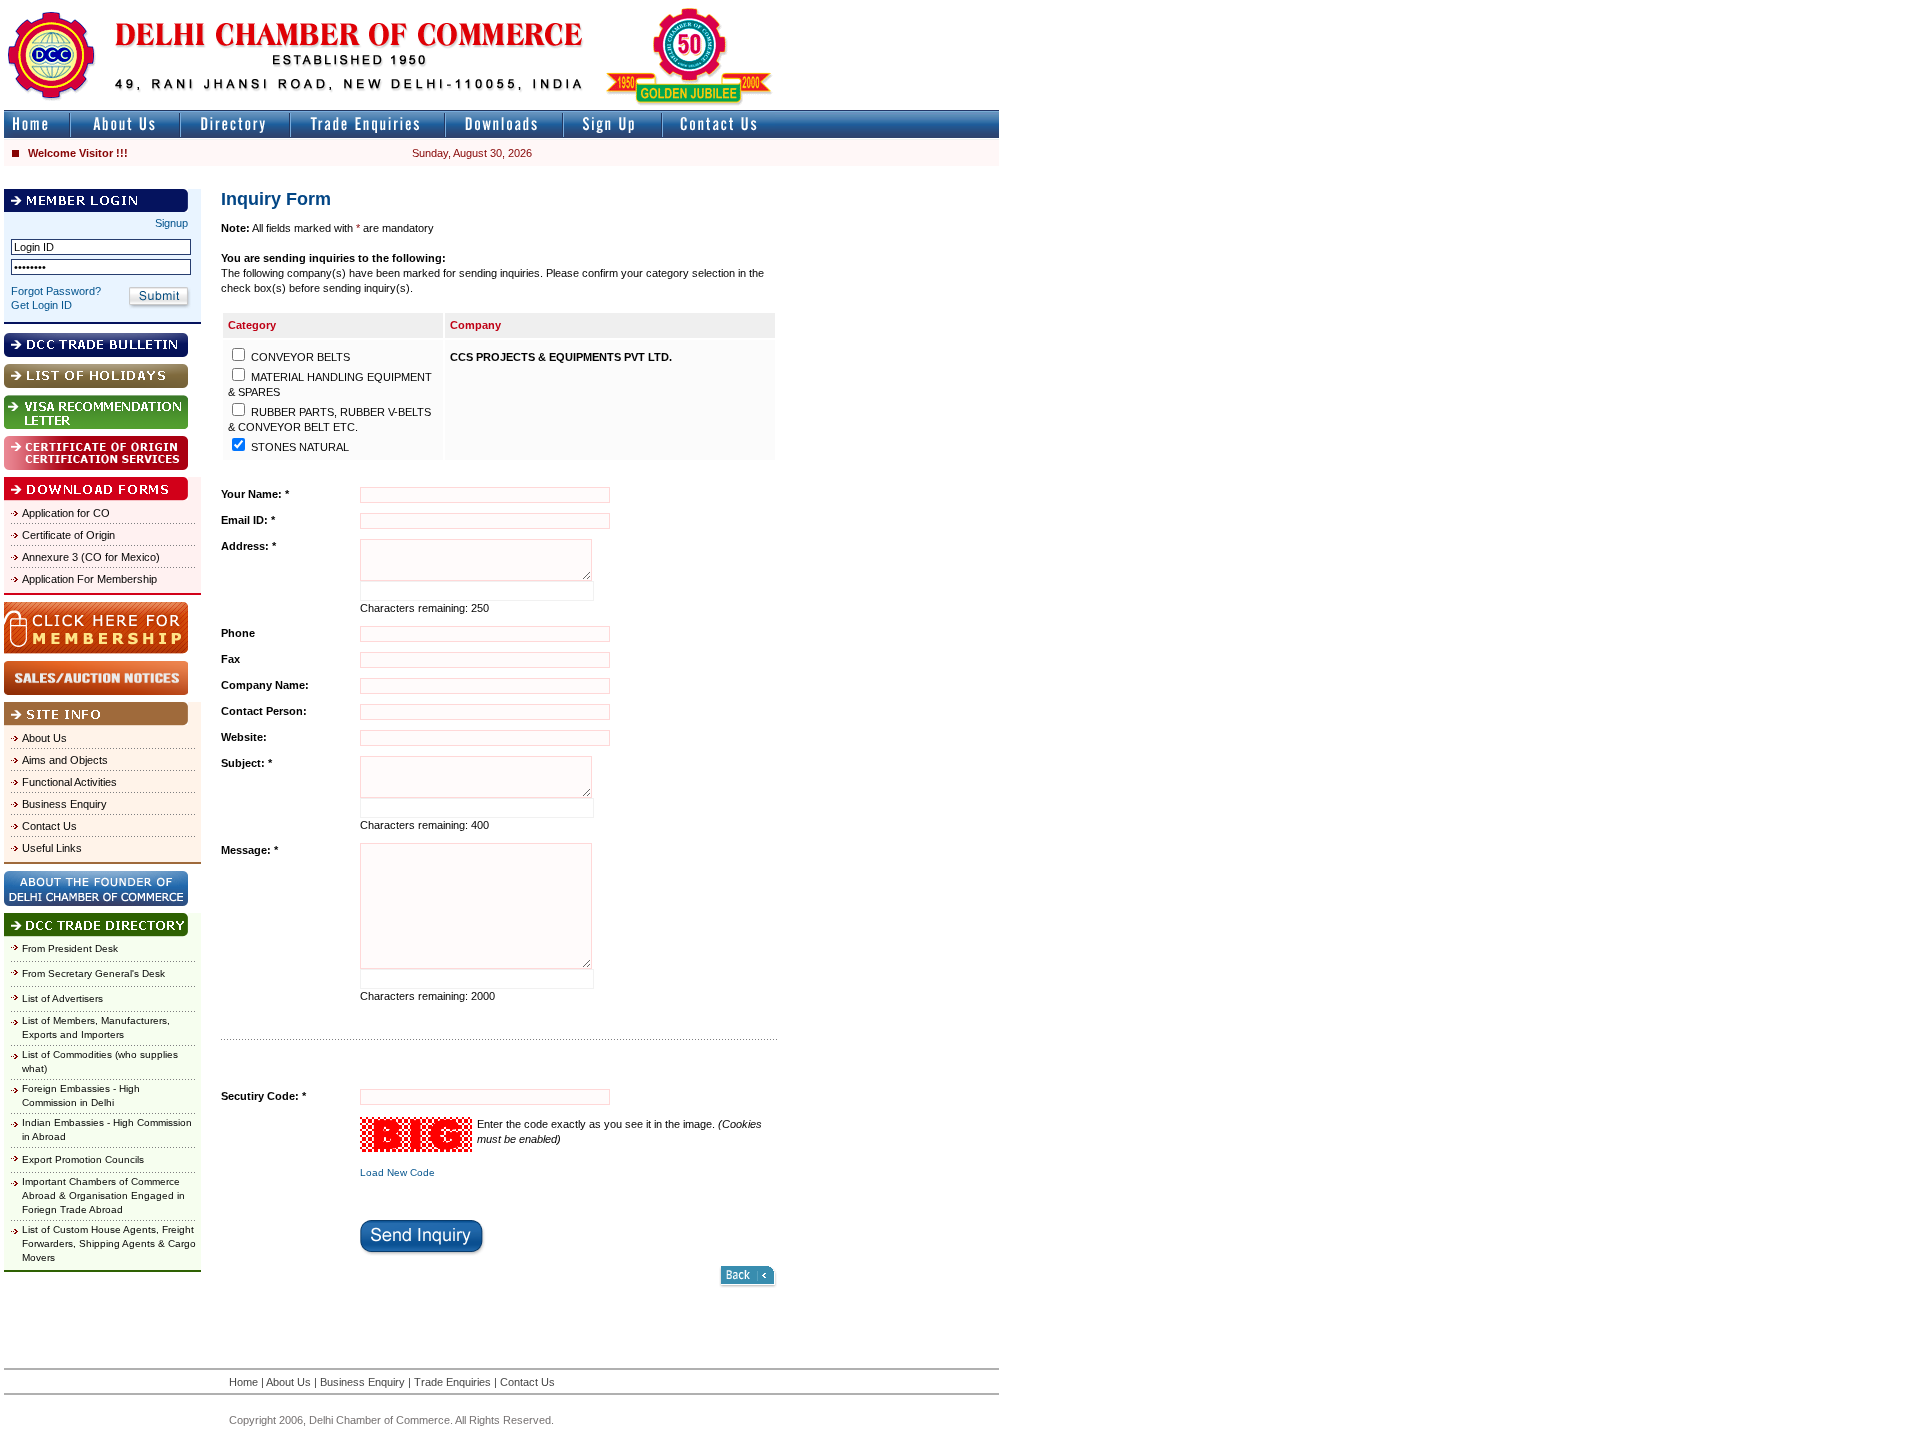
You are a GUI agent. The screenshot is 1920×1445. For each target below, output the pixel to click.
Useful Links (52, 848)
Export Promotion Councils (83, 1159)
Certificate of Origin (68, 535)
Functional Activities (69, 782)
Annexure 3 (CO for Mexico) (91, 557)
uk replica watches (94, 8)
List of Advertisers (62, 998)
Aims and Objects (65, 760)
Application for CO (66, 513)
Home (243, 1382)
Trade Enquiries (452, 1382)
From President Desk (70, 948)
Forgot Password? (56, 291)
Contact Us (49, 826)
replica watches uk (591, 8)
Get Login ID (41, 305)
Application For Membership (89, 579)
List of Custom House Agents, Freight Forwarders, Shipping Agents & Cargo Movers (109, 1243)
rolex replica (968, 8)
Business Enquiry (64, 804)
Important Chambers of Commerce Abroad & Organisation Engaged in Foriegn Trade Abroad (103, 1195)
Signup (171, 223)
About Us (44, 738)
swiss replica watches (1386, 8)
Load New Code (397, 1172)
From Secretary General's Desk (93, 973)
